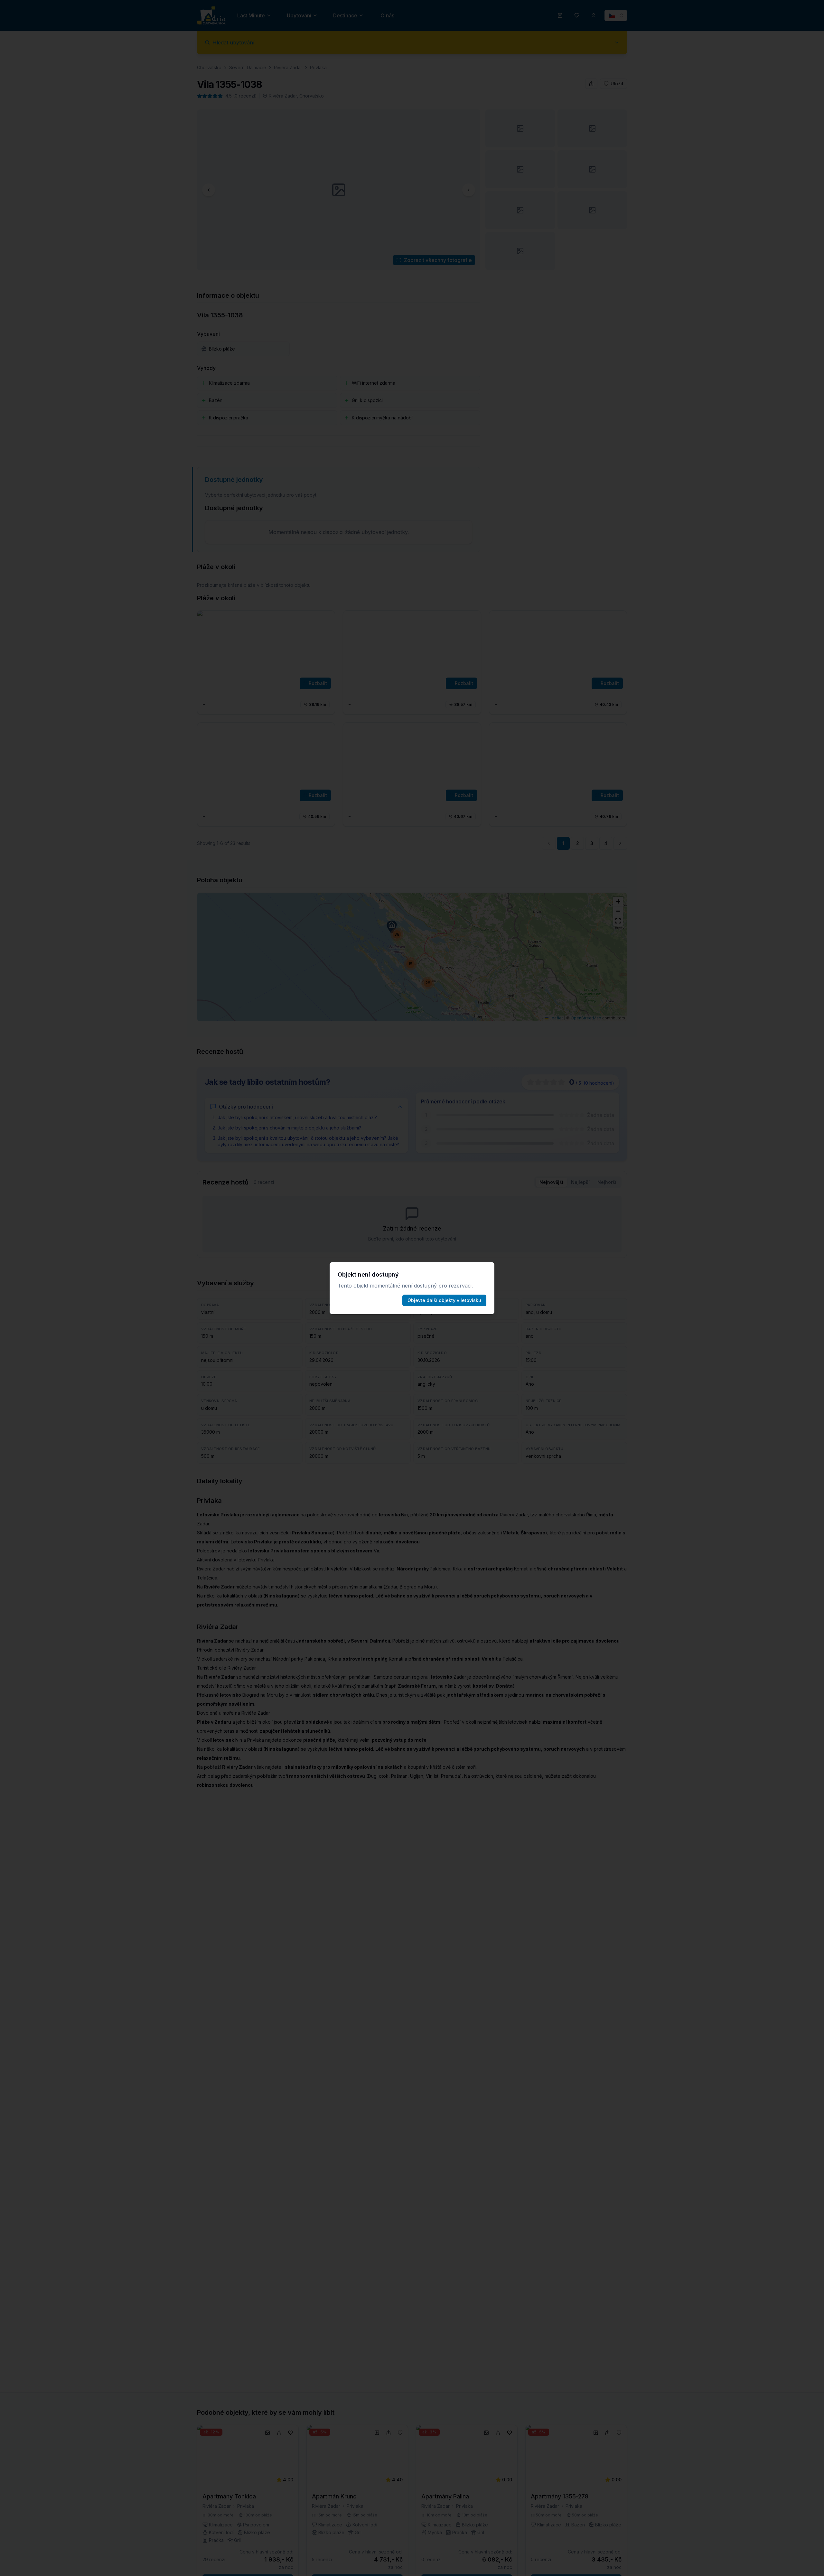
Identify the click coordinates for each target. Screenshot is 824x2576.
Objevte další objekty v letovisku (444, 1300)
